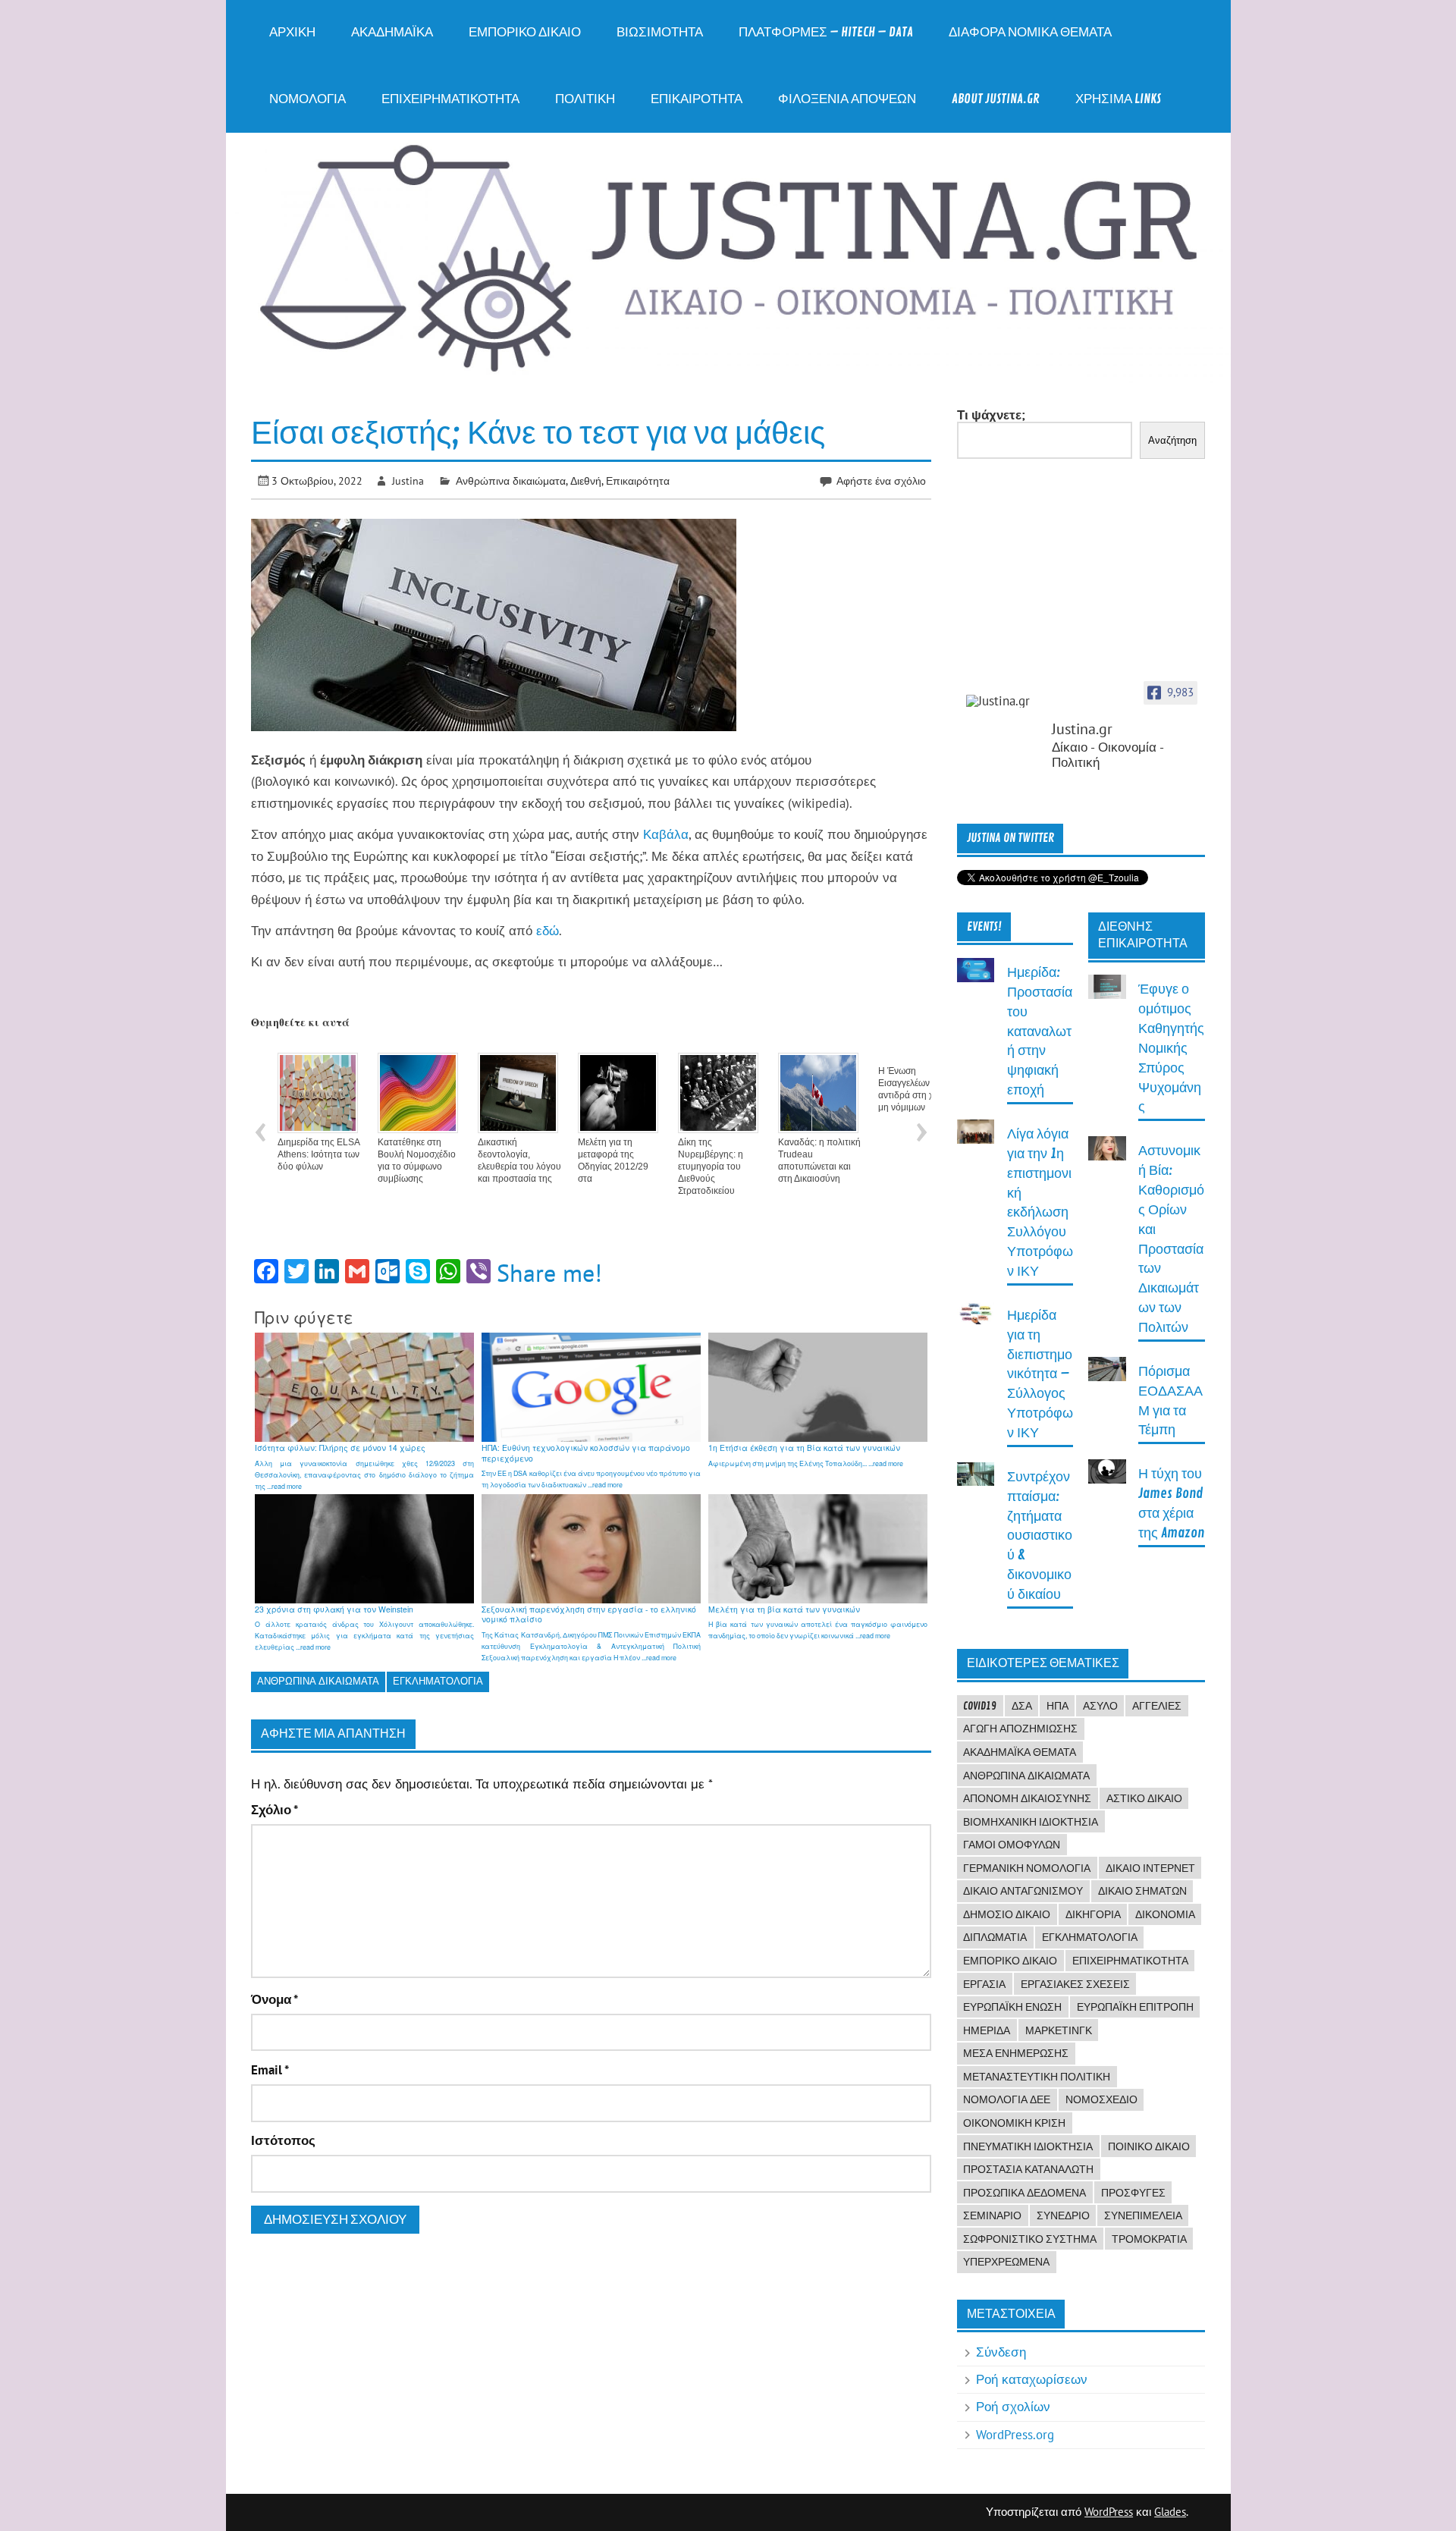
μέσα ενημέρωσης (1016, 2053)
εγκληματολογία (438, 1681)
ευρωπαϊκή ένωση (1012, 2007)
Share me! (549, 1273)
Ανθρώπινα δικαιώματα (511, 480)
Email (270, 2070)
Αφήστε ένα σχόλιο (881, 480)
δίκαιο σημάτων (1142, 1891)
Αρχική (292, 32)
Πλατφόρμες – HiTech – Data (826, 32)
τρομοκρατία (1149, 2239)
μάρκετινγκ (1059, 2030)
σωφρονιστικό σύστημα (1030, 2239)
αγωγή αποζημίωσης (1020, 1729)
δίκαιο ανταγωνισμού (1023, 1891)
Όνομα (275, 2000)
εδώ (548, 931)
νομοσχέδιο (1101, 2099)
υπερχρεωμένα (1006, 2262)
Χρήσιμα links (1118, 99)
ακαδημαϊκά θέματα (1020, 1752)
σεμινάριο (992, 2215)
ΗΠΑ (1057, 1706)
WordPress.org (1015, 2435)
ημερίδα (987, 2030)
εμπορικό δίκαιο (1010, 1961)
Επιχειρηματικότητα (450, 99)
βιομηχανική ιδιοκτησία (1031, 1822)
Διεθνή (586, 480)
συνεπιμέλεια (1143, 2215)
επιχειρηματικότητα (1130, 1961)
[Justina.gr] (1004, 701)
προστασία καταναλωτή (1028, 2169)
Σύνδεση (1001, 2352)
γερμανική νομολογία (1027, 1868)
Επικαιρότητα (697, 99)
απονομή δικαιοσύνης (1027, 1798)
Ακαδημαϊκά (392, 32)
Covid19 (980, 1706)
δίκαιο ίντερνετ (1150, 1868)
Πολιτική (585, 99)
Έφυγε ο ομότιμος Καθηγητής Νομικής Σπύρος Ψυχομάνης (1171, 1048)
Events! (984, 927)
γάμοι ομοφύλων (1012, 1845)
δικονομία (1165, 1914)
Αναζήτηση (1172, 440)
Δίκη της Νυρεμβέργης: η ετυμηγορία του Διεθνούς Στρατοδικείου (711, 1167)
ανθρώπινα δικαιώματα (318, 1681)
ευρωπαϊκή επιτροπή (1135, 2007)
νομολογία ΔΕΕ (1007, 2099)
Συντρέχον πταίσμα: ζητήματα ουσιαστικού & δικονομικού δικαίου (1040, 1536)
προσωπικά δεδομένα (1025, 2193)
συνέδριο (1063, 2215)
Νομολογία (308, 99)
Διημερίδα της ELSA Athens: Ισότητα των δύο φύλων (318, 1154)
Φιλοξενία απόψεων (847, 99)
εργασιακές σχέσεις (1075, 1984)
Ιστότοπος (283, 2141)
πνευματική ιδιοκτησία (1028, 2146)
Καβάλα (666, 834)
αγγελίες (1157, 1706)
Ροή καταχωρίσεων (1032, 2379)
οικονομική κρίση (1014, 2123)
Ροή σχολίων (1013, 2407)
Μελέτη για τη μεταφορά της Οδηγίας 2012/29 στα (613, 1160)
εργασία (984, 1984)
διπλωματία (995, 1937)
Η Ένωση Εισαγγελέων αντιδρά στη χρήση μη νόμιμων (916, 1089)
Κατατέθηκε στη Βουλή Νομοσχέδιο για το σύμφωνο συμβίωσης (417, 1160)
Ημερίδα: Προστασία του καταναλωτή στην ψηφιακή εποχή (1040, 1032)
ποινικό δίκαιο (1149, 2146)
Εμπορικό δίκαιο (525, 32)
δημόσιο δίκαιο (1007, 1914)
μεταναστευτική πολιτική (1037, 2077)
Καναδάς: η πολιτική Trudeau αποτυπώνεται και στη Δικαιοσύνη (819, 1160)
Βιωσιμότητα (660, 32)
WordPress (1109, 2512)
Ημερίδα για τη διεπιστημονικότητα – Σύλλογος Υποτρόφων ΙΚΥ (1040, 1374)
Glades (1170, 2512)
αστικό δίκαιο (1144, 1798)
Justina (408, 480)
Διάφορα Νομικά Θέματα (1030, 32)
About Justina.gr (996, 99)
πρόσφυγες (1133, 2193)
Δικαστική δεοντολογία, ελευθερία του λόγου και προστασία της (519, 1160)
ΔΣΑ (1022, 1706)
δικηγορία (1093, 1914)
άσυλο (1100, 1706)
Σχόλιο (275, 1810)
